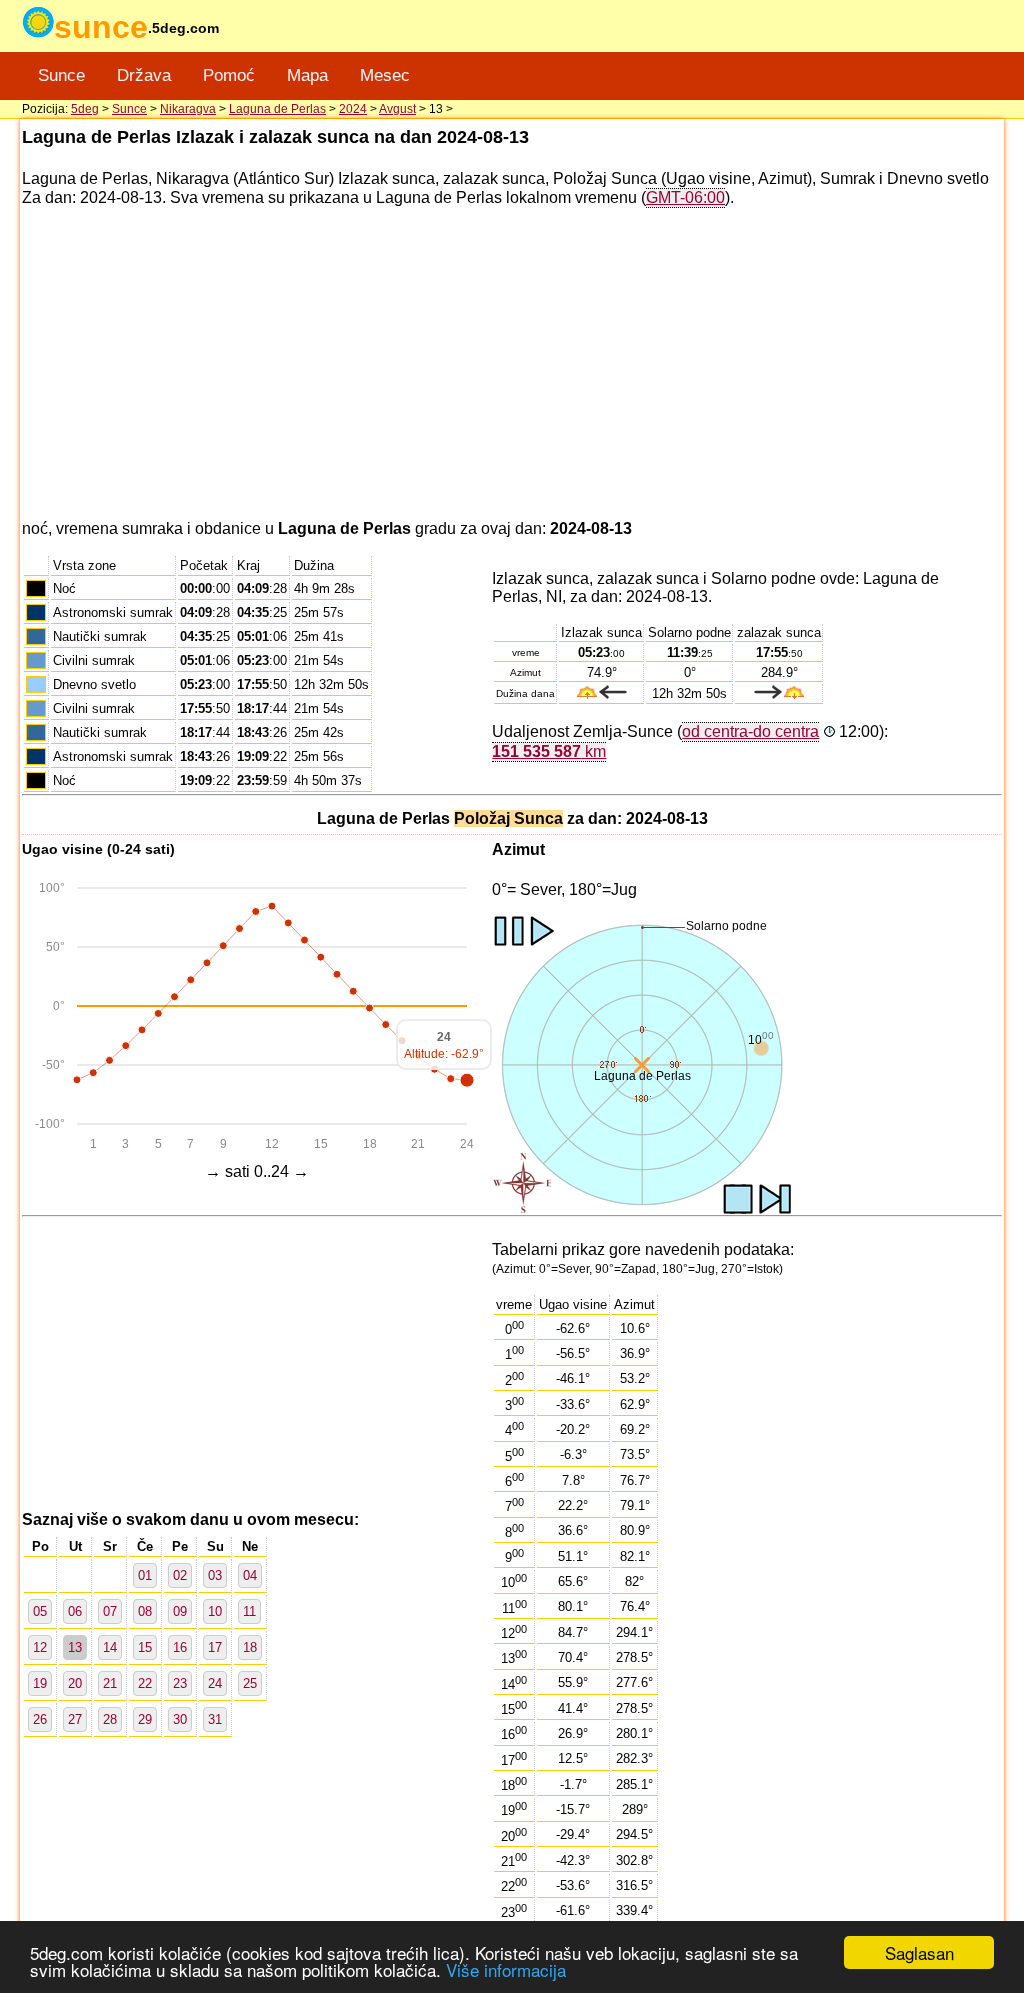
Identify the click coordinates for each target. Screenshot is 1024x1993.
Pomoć (229, 75)
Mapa (307, 75)
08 (145, 1611)
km (549, 751)
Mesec (385, 75)
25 (250, 1683)
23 (180, 1683)
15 (145, 1647)
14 (110, 1647)
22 (145, 1683)
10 (215, 1611)
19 (40, 1683)
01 (145, 1575)
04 (250, 1575)
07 (110, 1611)
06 (75, 1611)
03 (215, 1575)
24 (215, 1683)
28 (110, 1719)
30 (180, 1719)
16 (180, 1647)
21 (110, 1683)
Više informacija (506, 1969)
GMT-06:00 (685, 197)
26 (40, 1719)
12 (40, 1647)
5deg (85, 109)
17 (215, 1647)
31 (215, 1719)
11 (249, 1611)
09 (180, 1611)
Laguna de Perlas (277, 109)
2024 (353, 109)
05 (40, 1611)
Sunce (61, 75)
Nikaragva (188, 109)
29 (145, 1719)
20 (75, 1683)
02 (180, 1575)
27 (75, 1719)
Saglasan (919, 1952)
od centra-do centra (750, 731)
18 (250, 1647)
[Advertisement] (512, 364)
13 (75, 1647)
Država (144, 75)
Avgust (397, 109)
